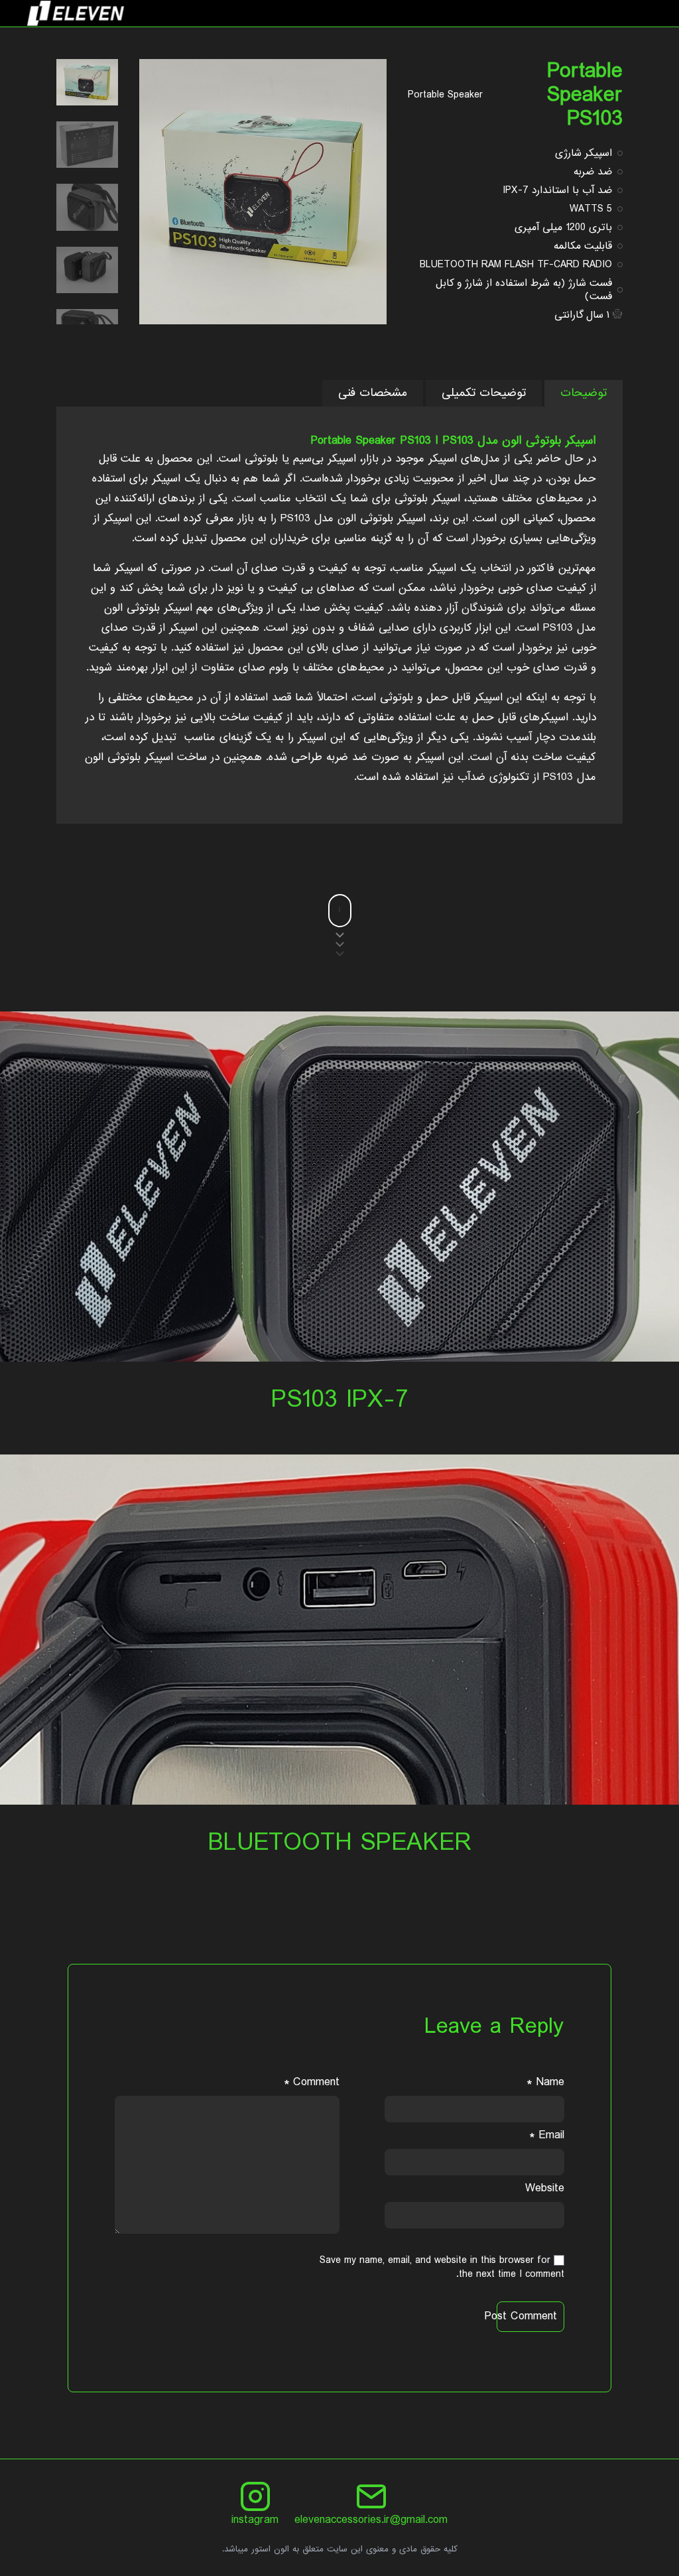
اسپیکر (411, 518)
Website (545, 2188)
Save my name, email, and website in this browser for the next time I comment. (442, 2267)
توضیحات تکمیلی (484, 393)
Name (545, 2082)
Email (547, 2135)
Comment (312, 2082)
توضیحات (584, 393)
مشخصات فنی (373, 393)
